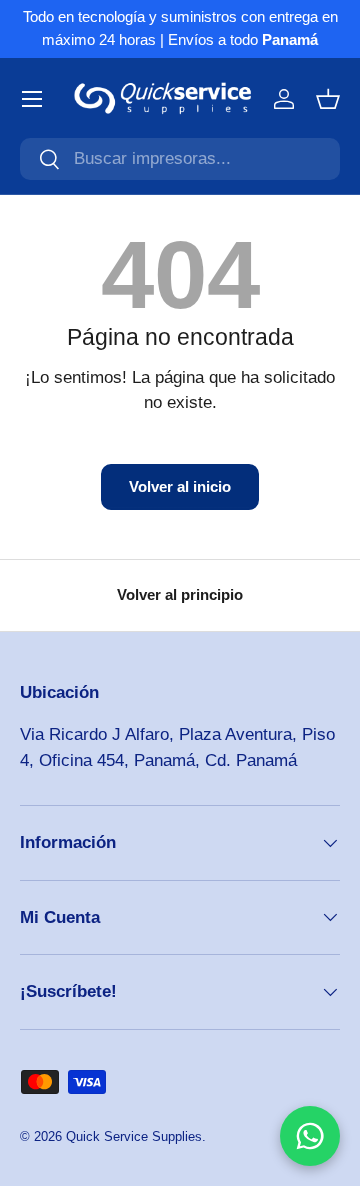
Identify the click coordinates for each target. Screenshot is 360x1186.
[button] (328, 99)
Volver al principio (180, 594)
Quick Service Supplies (134, 1136)
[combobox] (180, 159)
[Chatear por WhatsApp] (310, 1136)
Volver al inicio (180, 486)
